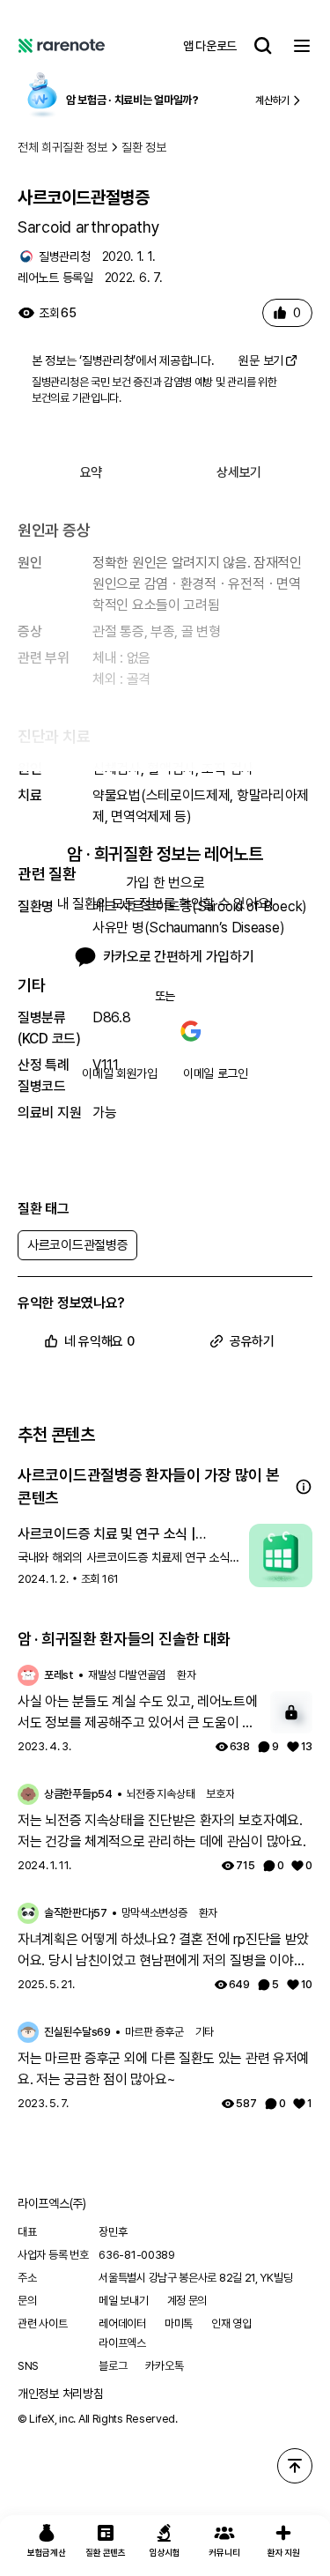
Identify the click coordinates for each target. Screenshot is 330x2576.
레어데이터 (122, 2324)
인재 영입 (231, 2324)
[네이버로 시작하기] (140, 1031)
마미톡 (179, 2324)
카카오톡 (164, 2366)
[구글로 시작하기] (191, 1031)
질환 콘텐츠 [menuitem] (105, 2552)
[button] (304, 1487)
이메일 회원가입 (120, 1073)
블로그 (113, 2366)
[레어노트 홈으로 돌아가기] (62, 46)
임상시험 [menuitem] (165, 2552)
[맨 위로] (295, 2466)
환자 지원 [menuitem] (284, 2552)
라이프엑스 (122, 2343)
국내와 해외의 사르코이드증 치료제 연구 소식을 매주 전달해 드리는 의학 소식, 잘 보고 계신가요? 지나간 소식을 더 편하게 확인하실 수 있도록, (129, 1558)
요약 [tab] (91, 472)
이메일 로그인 (216, 1073)
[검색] (263, 46)
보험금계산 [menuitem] (47, 2552)
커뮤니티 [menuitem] (224, 2552)
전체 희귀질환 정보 (62, 147)
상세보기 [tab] (239, 472)
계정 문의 (187, 2301)
